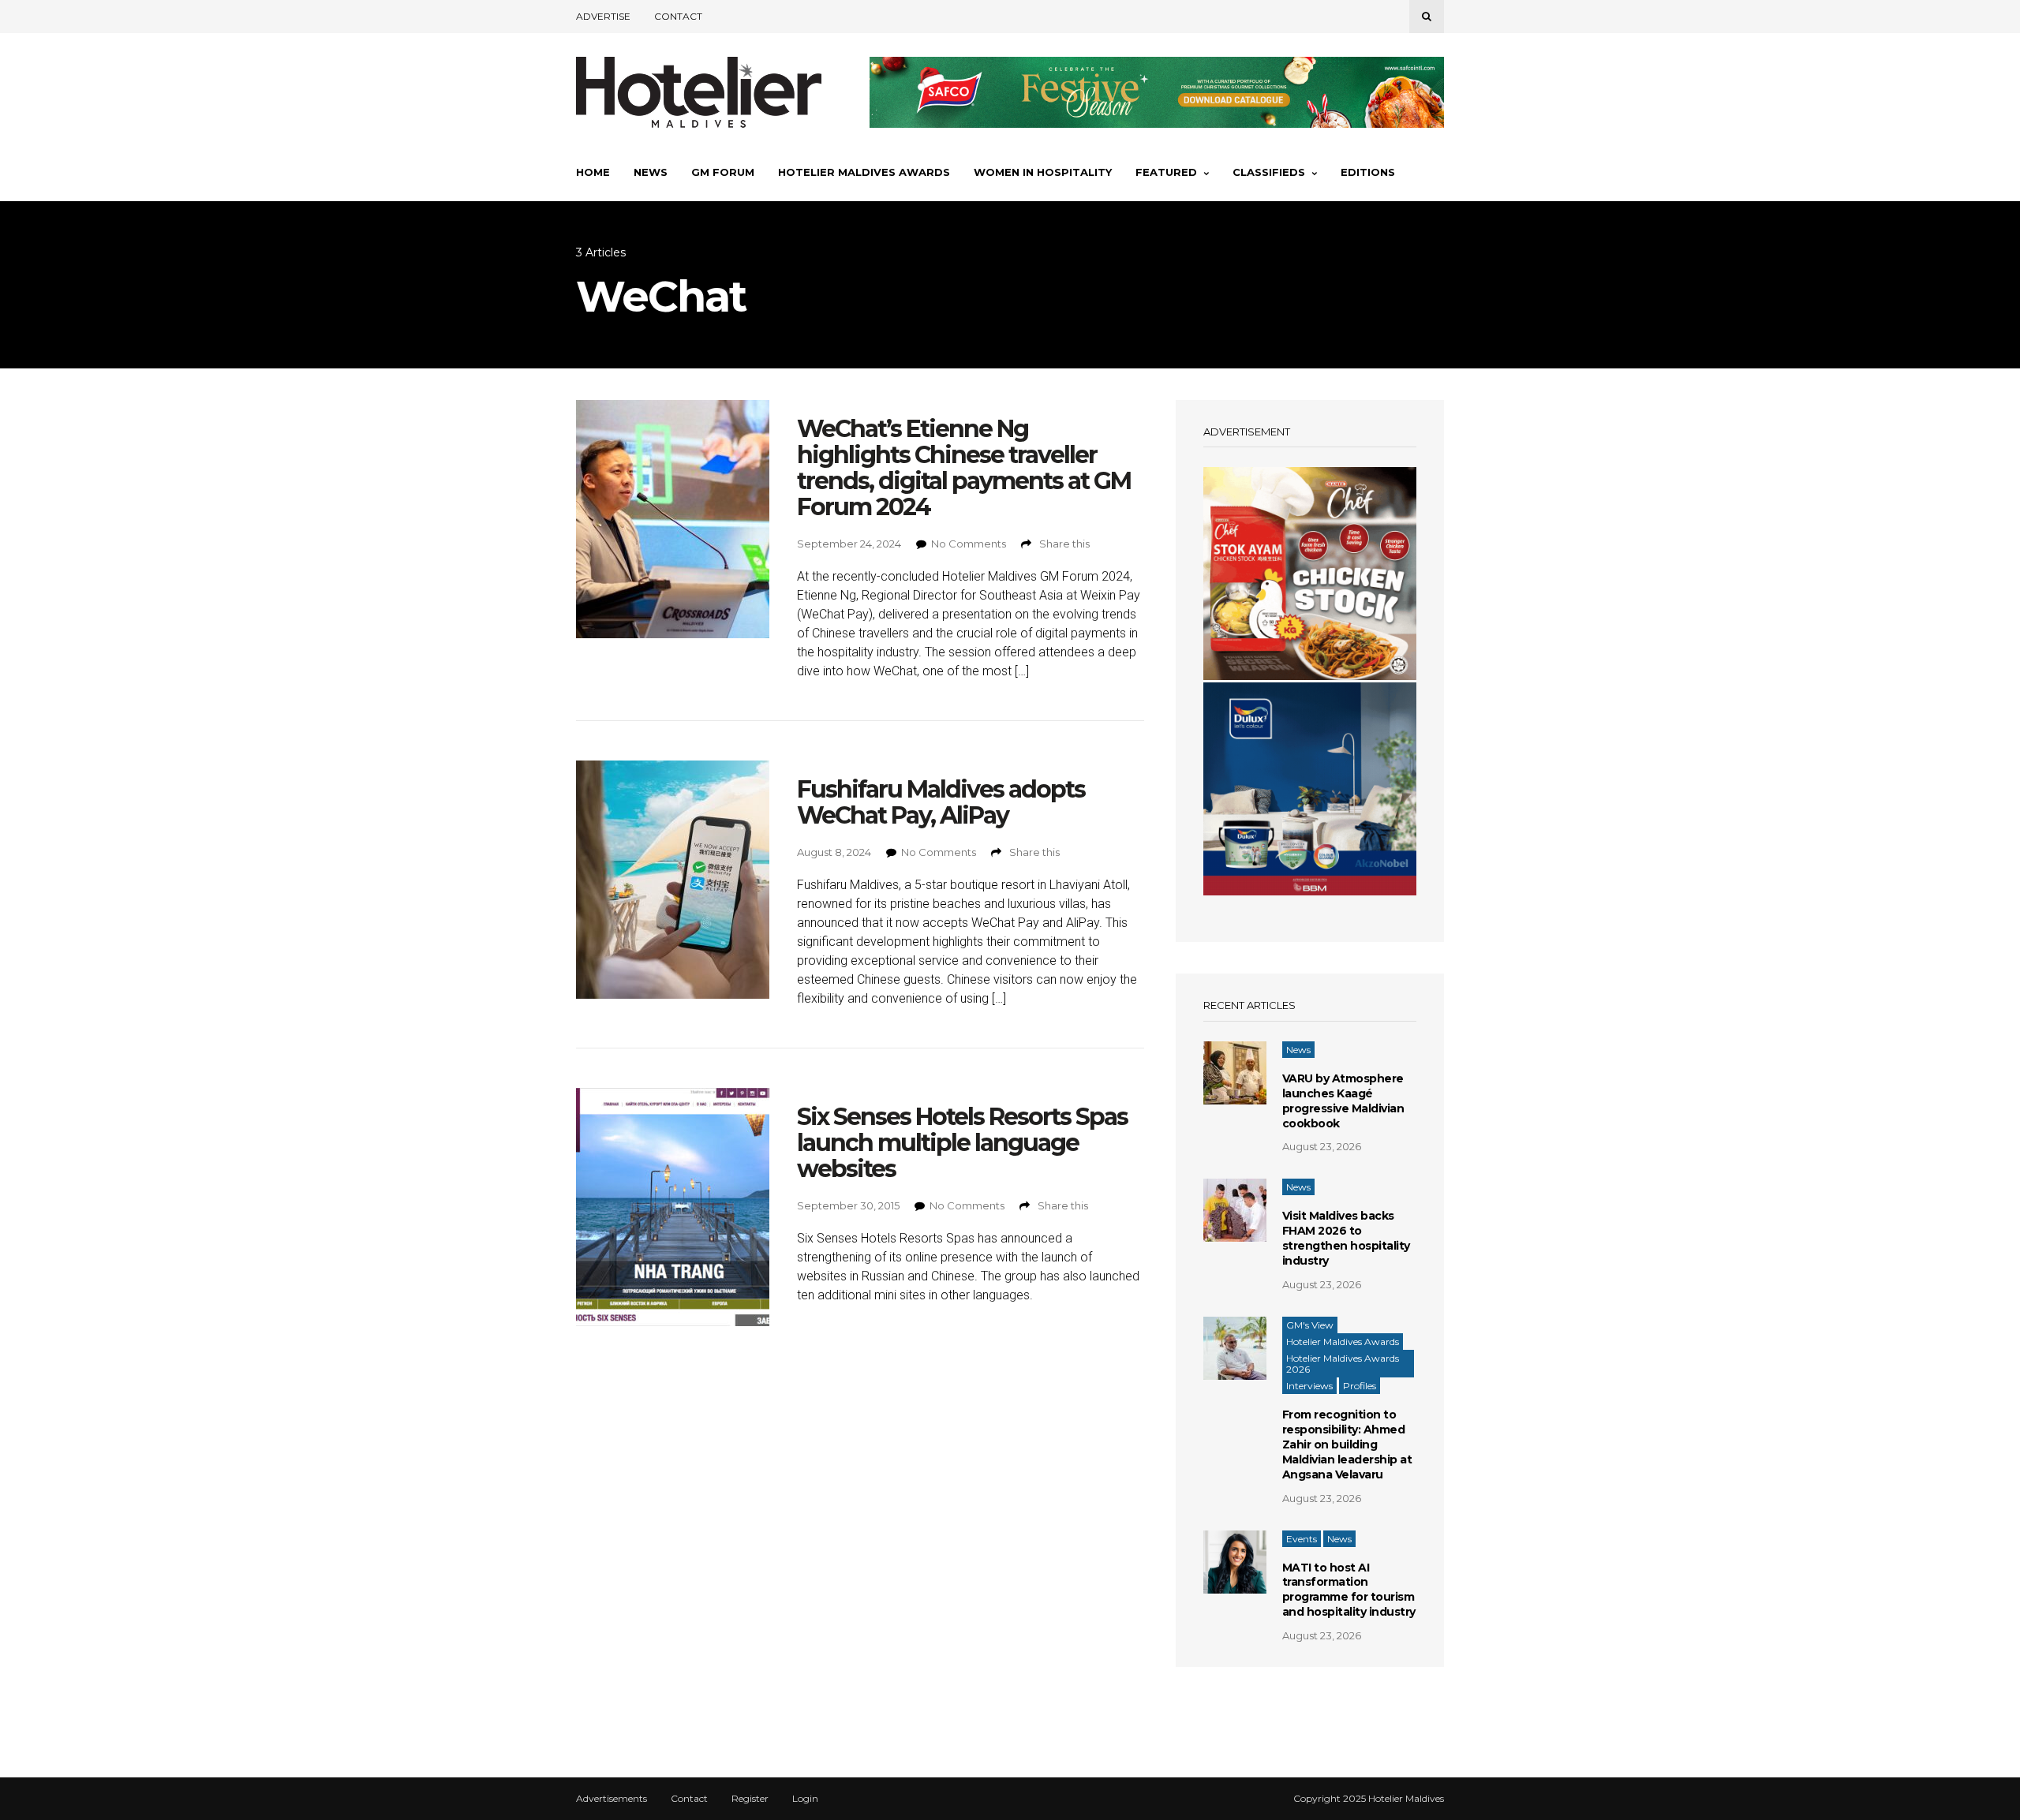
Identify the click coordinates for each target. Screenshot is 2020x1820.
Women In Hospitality (1043, 172)
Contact (678, 16)
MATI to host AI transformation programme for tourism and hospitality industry (1349, 1590)
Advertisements (612, 1799)
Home (593, 172)
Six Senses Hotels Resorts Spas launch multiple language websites (962, 1143)
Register (750, 1799)
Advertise (603, 16)
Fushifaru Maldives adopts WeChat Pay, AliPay (941, 802)
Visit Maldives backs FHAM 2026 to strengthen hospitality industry (1346, 1238)
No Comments (969, 544)
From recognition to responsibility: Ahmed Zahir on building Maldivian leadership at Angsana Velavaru (1347, 1444)
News (651, 172)
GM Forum (723, 172)
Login (805, 1799)
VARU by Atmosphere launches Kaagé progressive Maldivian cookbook (1343, 1101)
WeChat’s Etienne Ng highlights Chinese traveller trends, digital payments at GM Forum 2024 (964, 468)
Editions (1368, 172)
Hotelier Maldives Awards (864, 172)
